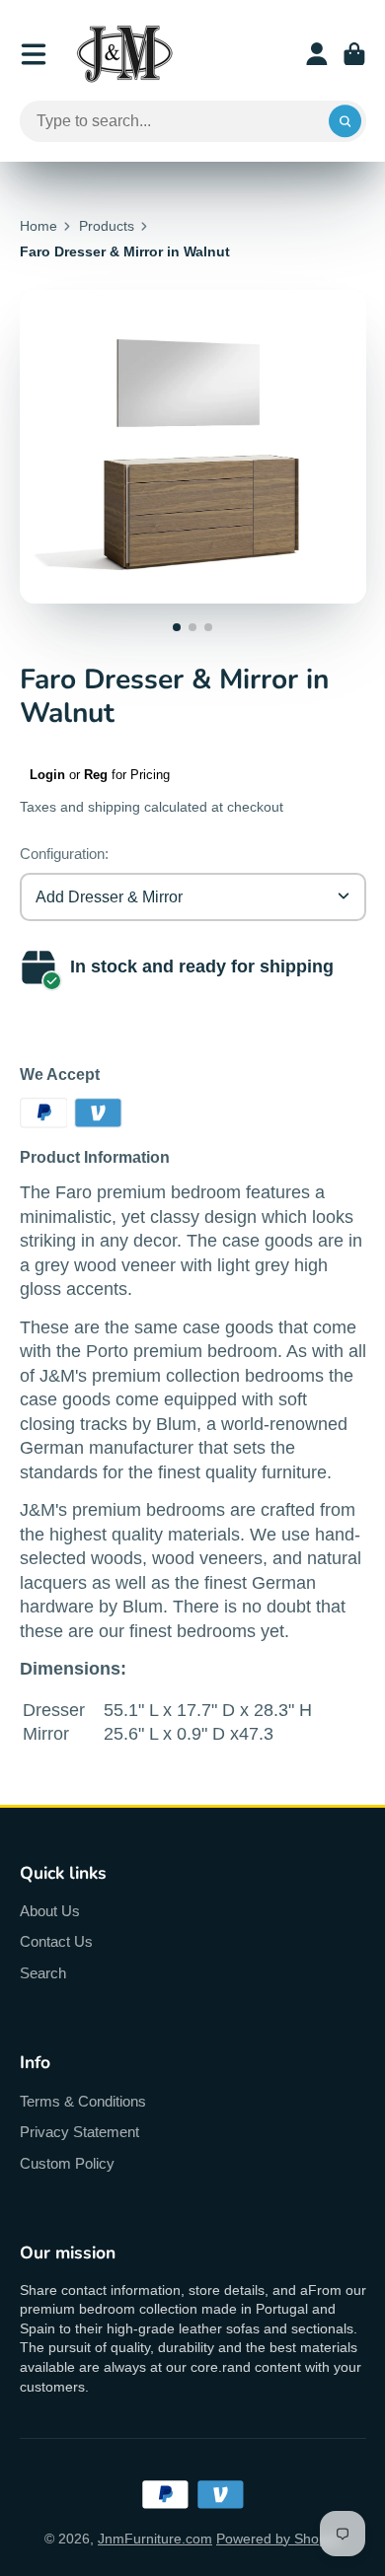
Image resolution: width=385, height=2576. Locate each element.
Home (38, 226)
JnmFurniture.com (155, 2539)
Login (47, 775)
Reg (96, 775)
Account (317, 54)
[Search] (346, 121)
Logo (124, 54)
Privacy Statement (79, 2132)
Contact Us (56, 1941)
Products (107, 226)
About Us (50, 1911)
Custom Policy (67, 2163)
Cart (354, 54)
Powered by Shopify (278, 2539)
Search (43, 1973)
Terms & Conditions (83, 2101)
